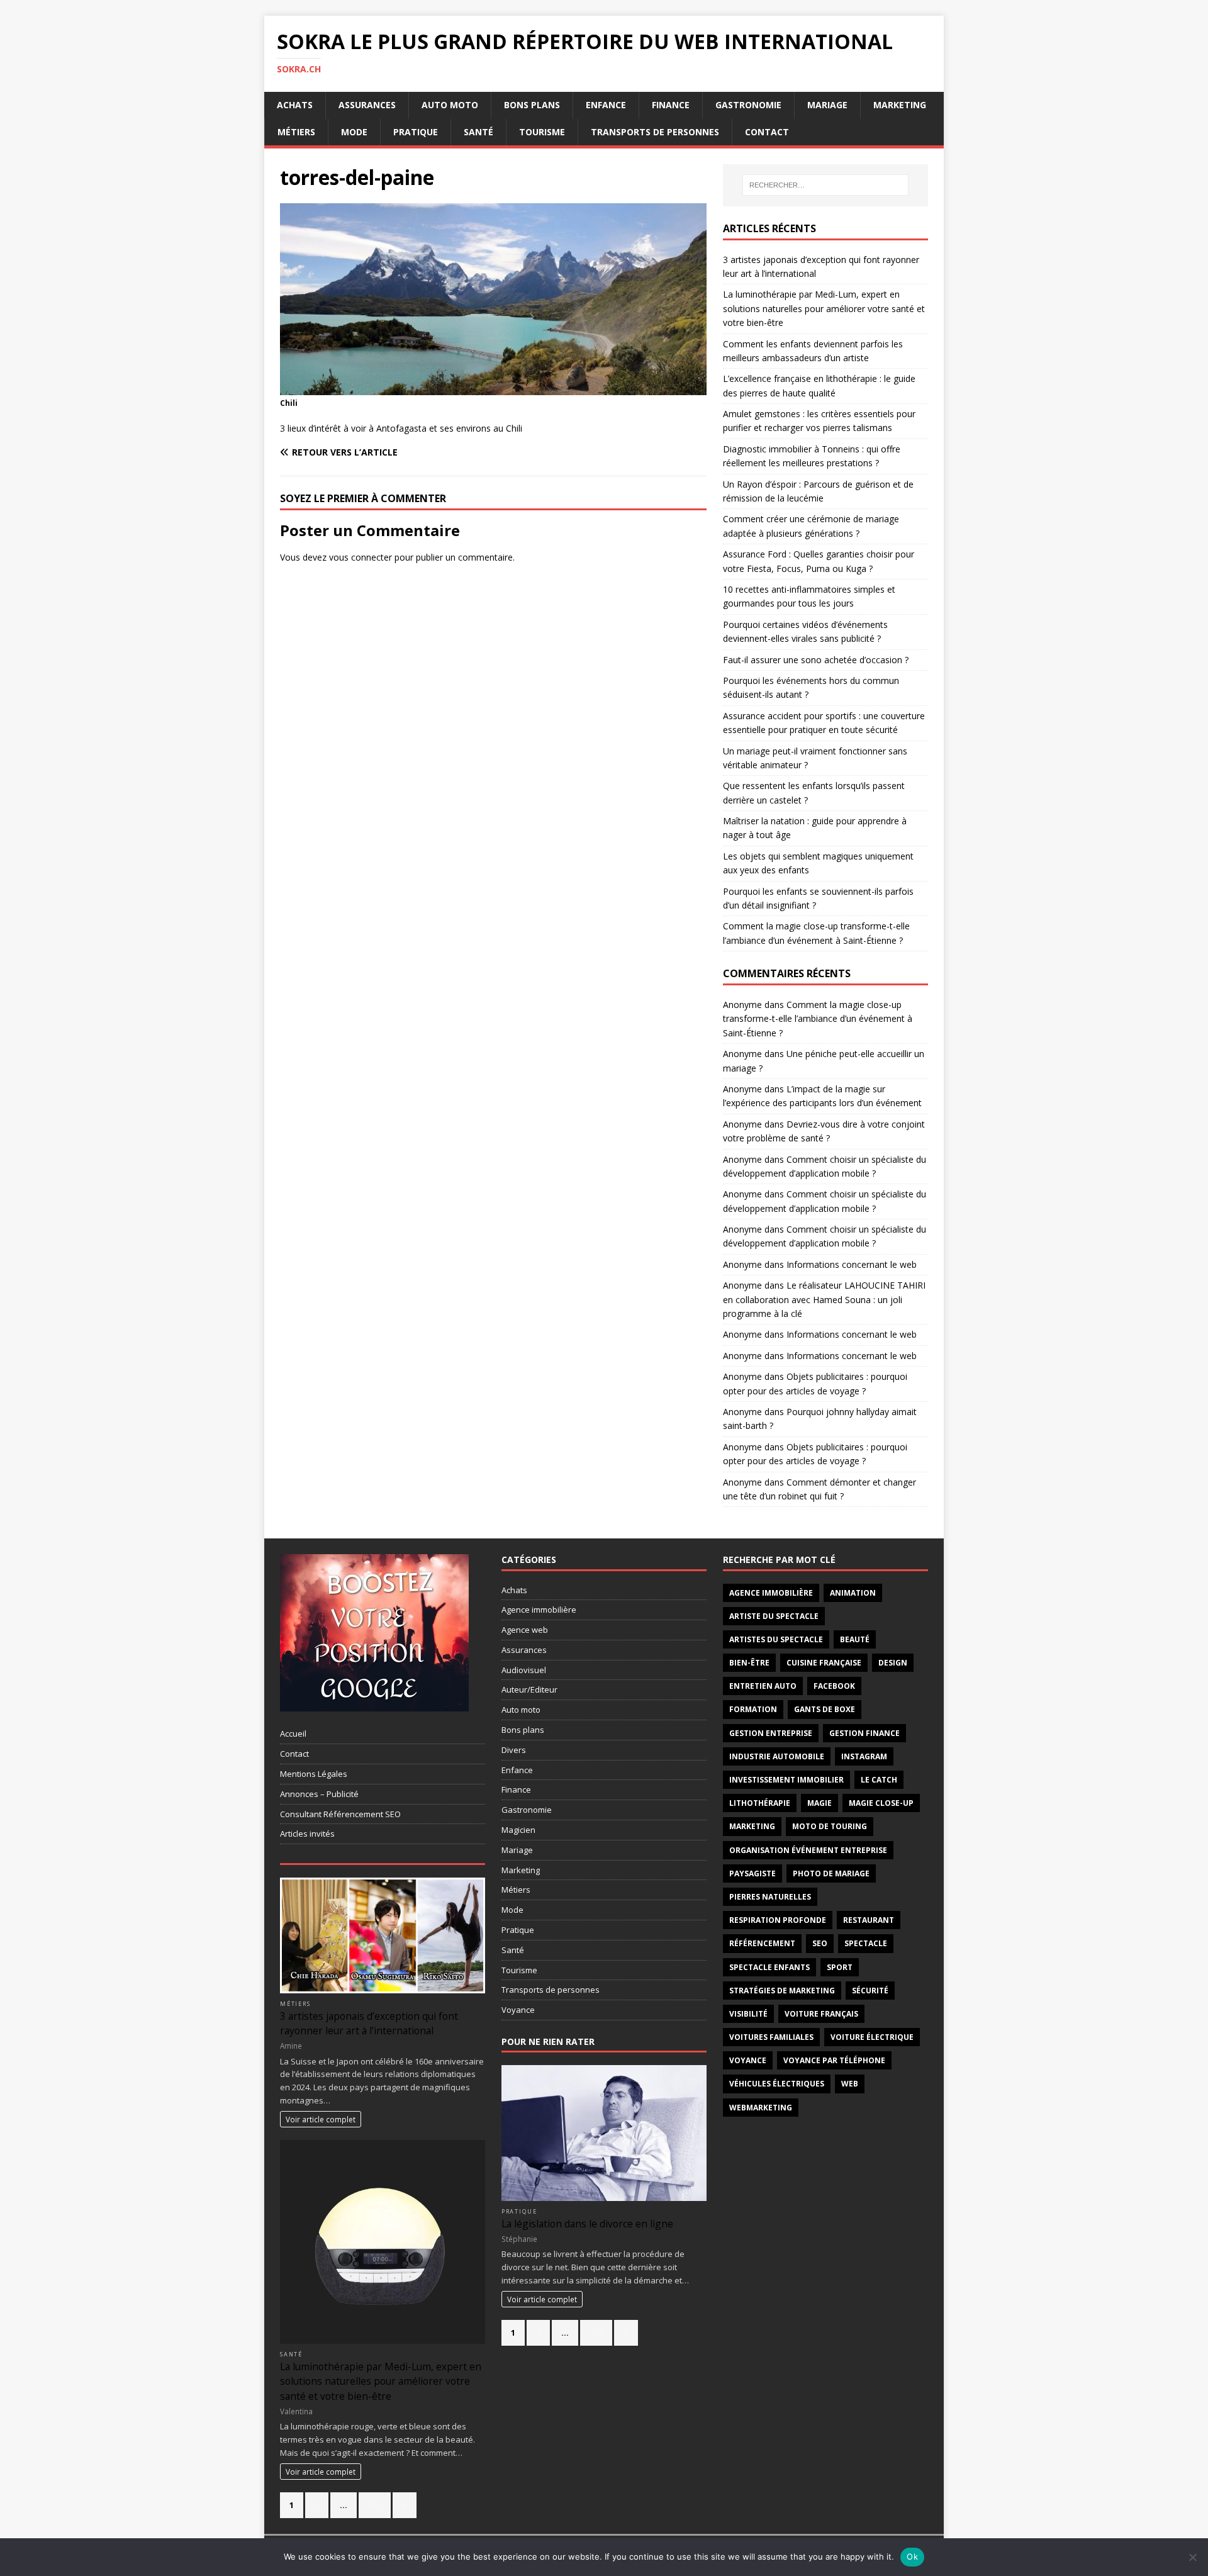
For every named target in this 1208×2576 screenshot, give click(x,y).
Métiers (296, 132)
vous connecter (361, 557)
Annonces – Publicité (319, 1794)
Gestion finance (864, 1733)
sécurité (870, 1991)
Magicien (518, 1830)
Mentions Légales (314, 1774)
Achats (295, 105)
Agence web (525, 1630)
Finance (671, 105)
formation (753, 1709)
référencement (762, 1943)
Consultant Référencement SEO (340, 1814)
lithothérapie (760, 1803)
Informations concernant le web (852, 1264)
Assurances (367, 105)
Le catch (879, 1780)
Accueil (293, 1733)
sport (840, 1967)
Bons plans (532, 105)
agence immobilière (771, 1593)
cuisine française (824, 1663)
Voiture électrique (872, 2037)
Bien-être (749, 1663)
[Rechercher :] (825, 185)
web (850, 2084)
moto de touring (830, 1826)
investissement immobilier (786, 1780)
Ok (912, 2556)
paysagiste (752, 1873)
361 (375, 2505)
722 (596, 2332)
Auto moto (450, 105)
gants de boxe (825, 1709)
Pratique (416, 132)
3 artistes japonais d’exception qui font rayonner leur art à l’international (369, 2023)
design (893, 1663)
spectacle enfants (769, 1967)
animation (853, 1593)
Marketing (900, 105)
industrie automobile (777, 1756)
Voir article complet (321, 2119)
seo (820, 1943)
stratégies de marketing (782, 1991)
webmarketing (761, 2108)
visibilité (748, 2014)
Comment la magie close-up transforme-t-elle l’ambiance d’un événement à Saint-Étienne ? (818, 1019)
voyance (748, 2060)
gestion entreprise (771, 1733)
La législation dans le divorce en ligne (587, 2224)
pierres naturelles (770, 1897)
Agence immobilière (539, 1610)
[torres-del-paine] (493, 387)
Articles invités (307, 1834)
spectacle (866, 1943)
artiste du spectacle (774, 1616)
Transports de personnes (655, 132)
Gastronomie (748, 105)
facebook (834, 1686)
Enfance (606, 105)
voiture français (821, 2014)
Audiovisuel (524, 1670)
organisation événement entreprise (808, 1850)
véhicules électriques (777, 2084)
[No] (1192, 2557)
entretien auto (763, 1686)
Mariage (827, 105)
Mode (354, 132)
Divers (514, 1750)
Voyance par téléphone (834, 2060)
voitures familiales (771, 2037)
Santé (478, 132)
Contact (767, 132)
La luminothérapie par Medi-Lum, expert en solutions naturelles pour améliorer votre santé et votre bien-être (824, 308)
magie (819, 1803)
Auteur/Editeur (529, 1689)
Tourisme (542, 132)
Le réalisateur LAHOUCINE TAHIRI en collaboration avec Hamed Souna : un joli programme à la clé (824, 1299)
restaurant (869, 1920)
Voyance (518, 2010)
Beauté (855, 1639)
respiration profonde (778, 1920)
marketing (752, 1826)
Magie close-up (881, 1803)
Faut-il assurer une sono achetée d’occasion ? (816, 660)
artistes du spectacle (776, 1639)
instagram (864, 1756)
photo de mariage (831, 1873)
